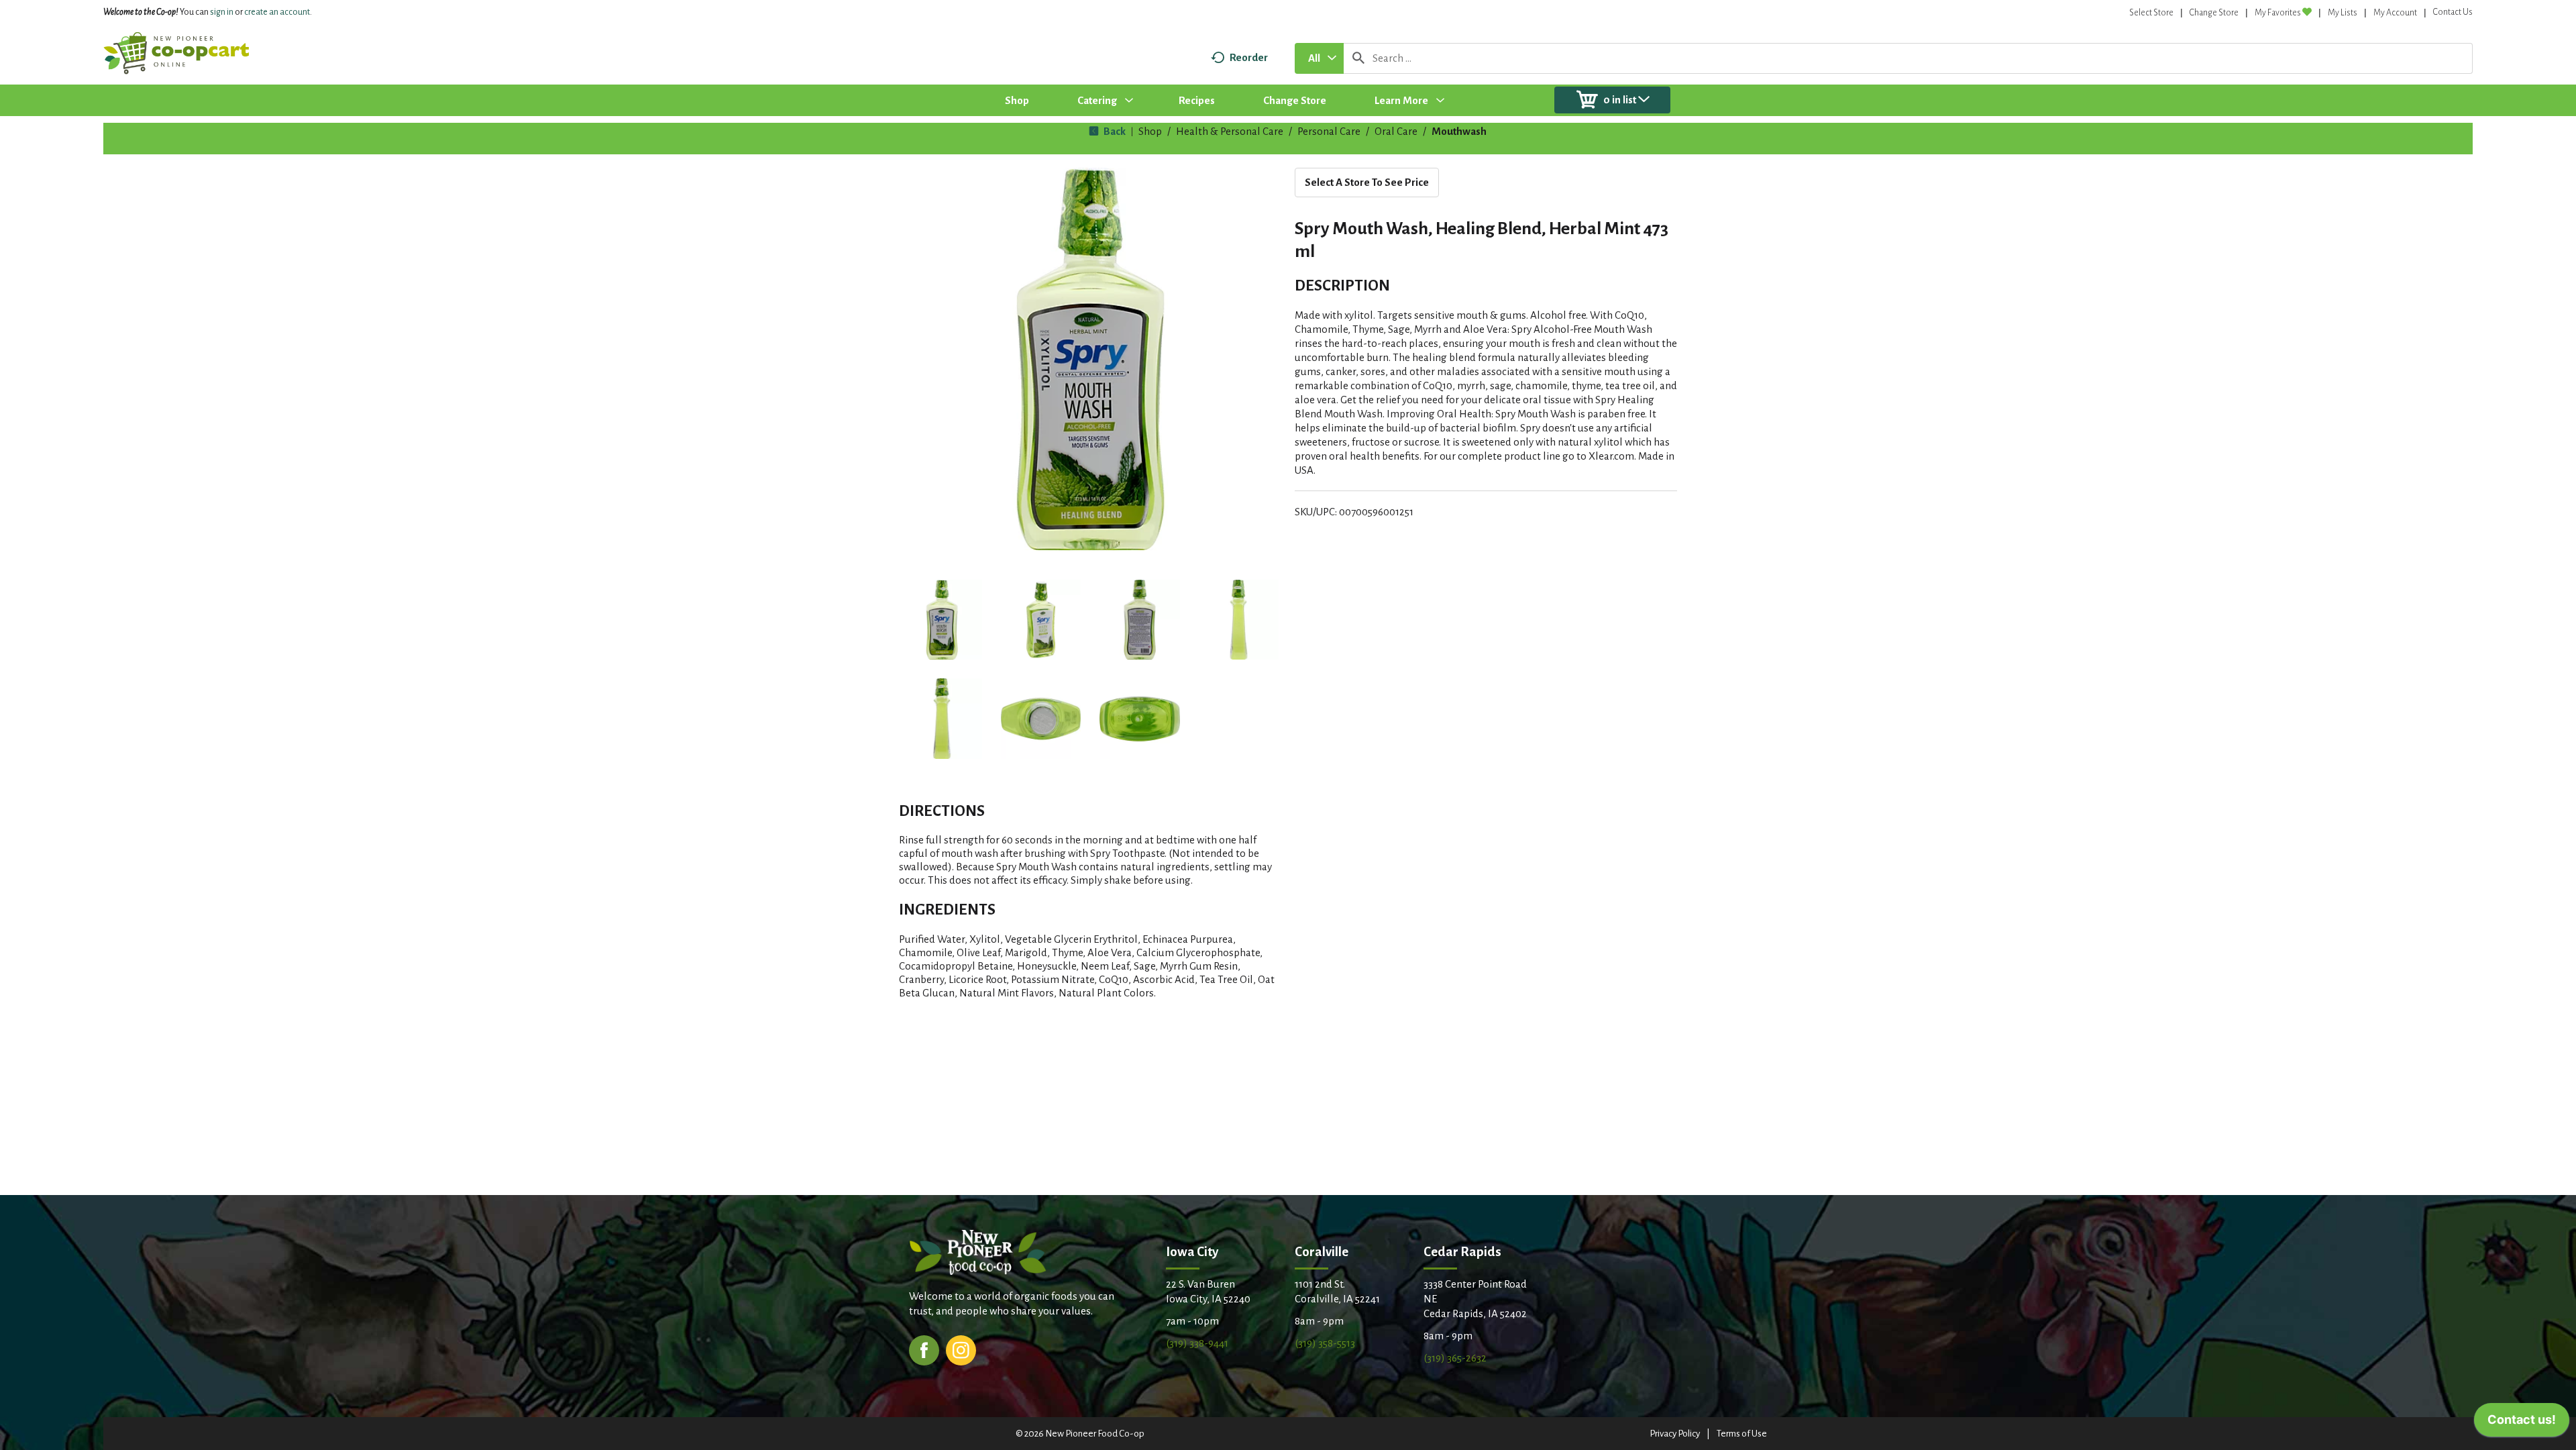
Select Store (2151, 13)
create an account (277, 12)
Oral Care (1396, 131)
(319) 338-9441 (1197, 1343)
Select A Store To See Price (1367, 182)
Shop (1150, 131)
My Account (2395, 13)
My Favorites (2278, 13)
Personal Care (1329, 131)
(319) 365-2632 (1455, 1358)
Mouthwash (1459, 131)
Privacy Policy (1675, 1434)
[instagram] (961, 1349)
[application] (2522, 1423)
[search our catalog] (1358, 58)
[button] (942, 620)
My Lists (2343, 13)
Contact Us (2453, 12)
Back (1114, 131)
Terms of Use (1742, 1434)
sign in (222, 12)
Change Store (2214, 13)
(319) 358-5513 (1325, 1343)
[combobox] (1319, 58)
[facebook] (924, 1349)
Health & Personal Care (1230, 131)
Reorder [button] (1249, 57)
